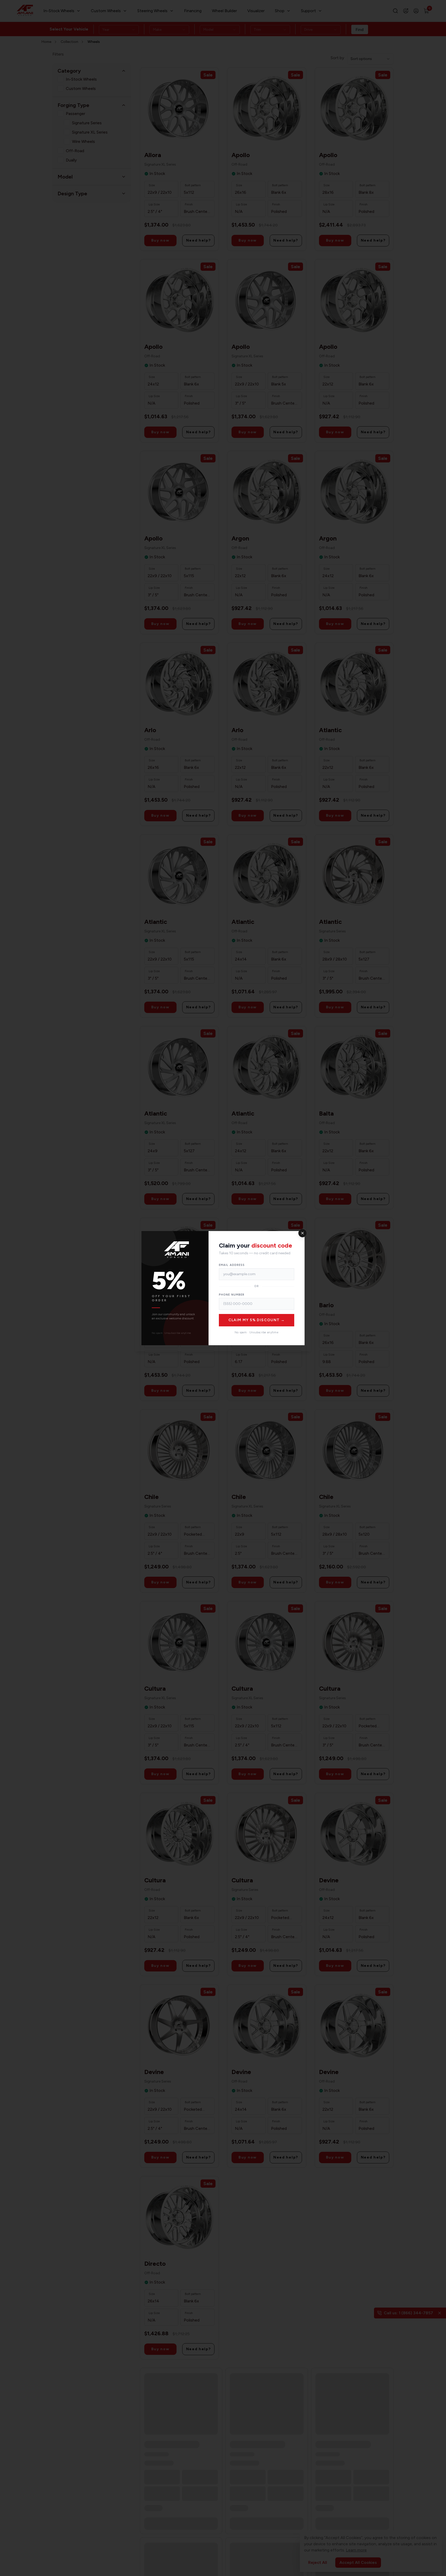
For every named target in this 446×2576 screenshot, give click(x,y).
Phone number (232, 1295)
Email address (232, 1265)
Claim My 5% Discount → (257, 1320)
